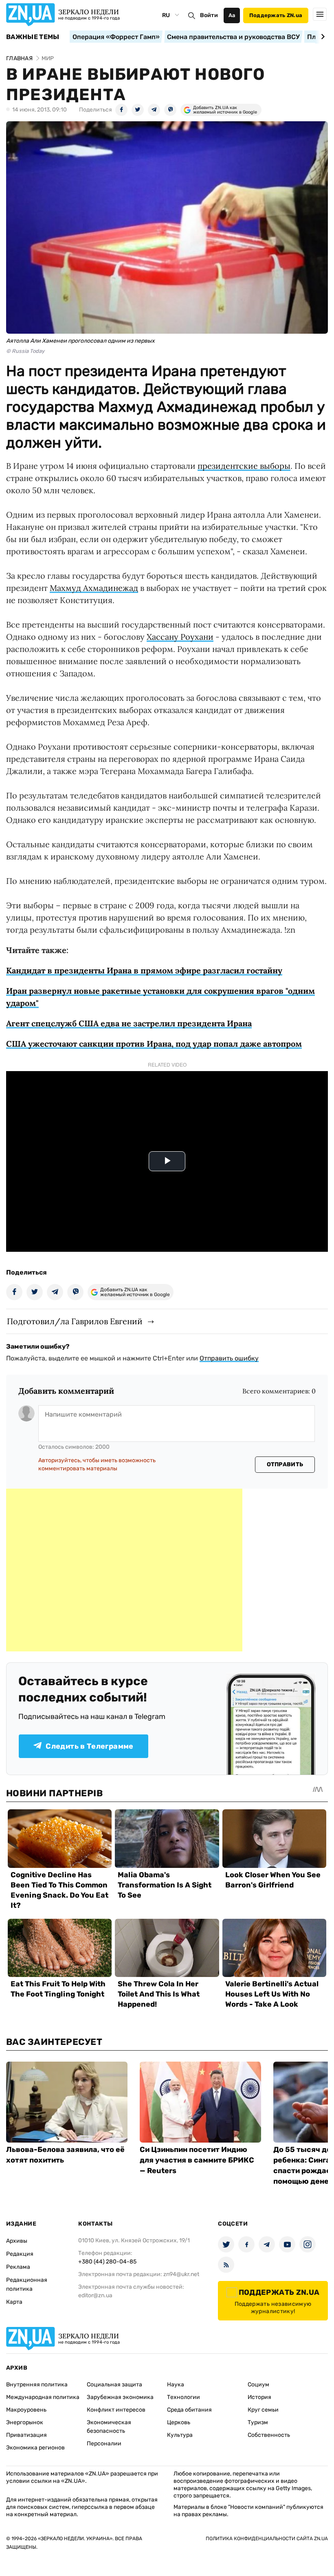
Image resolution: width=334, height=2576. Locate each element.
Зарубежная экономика (120, 2397)
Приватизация (26, 2435)
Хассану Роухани (180, 637)
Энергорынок (25, 2422)
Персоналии (104, 2444)
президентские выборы (244, 466)
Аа (232, 15)
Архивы (17, 2241)
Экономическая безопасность (109, 2427)
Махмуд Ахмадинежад (94, 588)
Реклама (18, 2267)
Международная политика (43, 2397)
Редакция (20, 2254)
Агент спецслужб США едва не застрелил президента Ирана (129, 1023)
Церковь (179, 2422)
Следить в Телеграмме (89, 1746)
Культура (180, 2435)
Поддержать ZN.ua (276, 15)
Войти (209, 15)
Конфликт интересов (116, 2410)
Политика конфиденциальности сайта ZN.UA (267, 2539)
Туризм (258, 2422)
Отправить (285, 1464)
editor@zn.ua (95, 2295)
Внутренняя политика (37, 2385)
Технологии (183, 2397)
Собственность (269, 2435)
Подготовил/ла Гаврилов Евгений (75, 1321)
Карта (14, 2302)
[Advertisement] (124, 1570)
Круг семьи (263, 2410)
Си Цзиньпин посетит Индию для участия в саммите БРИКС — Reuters (197, 2160)
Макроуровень (26, 2410)
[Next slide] (322, 37)
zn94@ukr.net (181, 2274)
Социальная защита (114, 2385)
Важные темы (33, 37)
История (259, 2397)
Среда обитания (189, 2410)
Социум (258, 2385)
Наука (176, 2385)
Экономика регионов (35, 2448)
